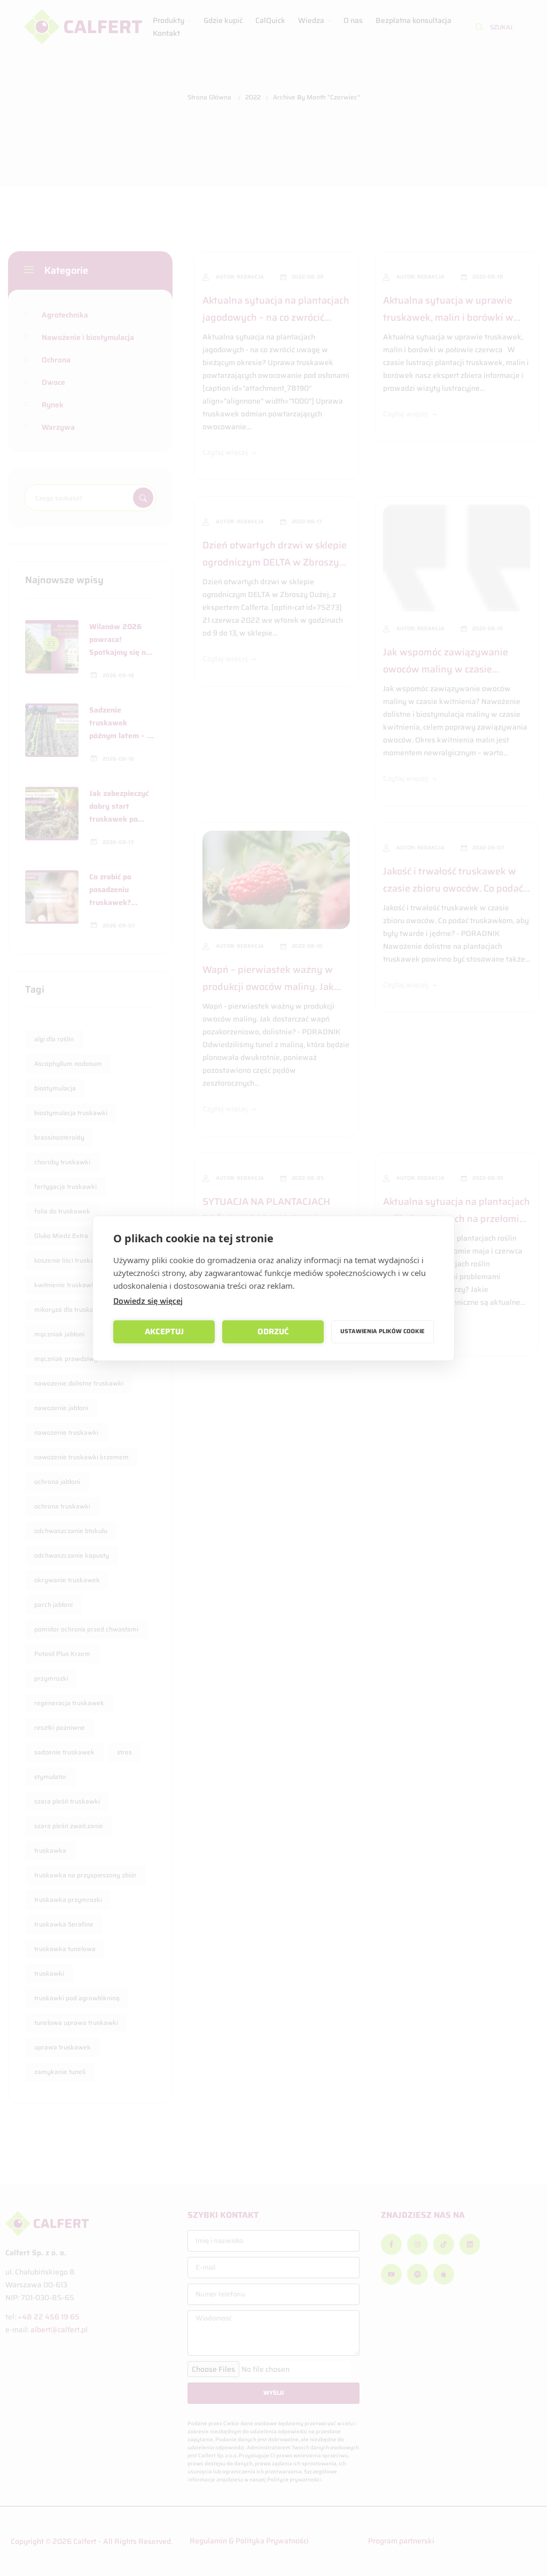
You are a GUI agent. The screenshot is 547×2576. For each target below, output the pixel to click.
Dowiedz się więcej (148, 1301)
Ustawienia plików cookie (382, 1331)
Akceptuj (164, 1332)
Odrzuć (273, 1332)
